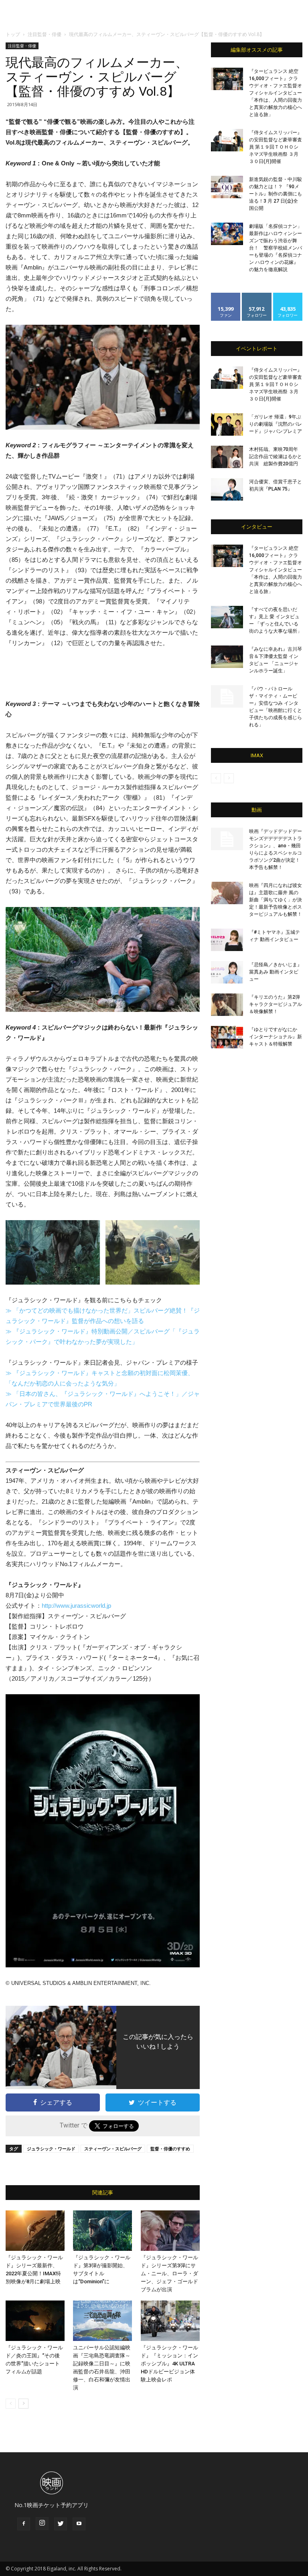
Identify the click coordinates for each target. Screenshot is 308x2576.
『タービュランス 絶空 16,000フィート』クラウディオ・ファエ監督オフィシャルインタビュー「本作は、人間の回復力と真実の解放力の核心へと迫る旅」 (276, 93)
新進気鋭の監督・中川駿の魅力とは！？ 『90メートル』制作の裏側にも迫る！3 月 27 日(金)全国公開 (276, 194)
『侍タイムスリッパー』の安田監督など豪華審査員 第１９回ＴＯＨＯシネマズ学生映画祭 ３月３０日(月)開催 (276, 147)
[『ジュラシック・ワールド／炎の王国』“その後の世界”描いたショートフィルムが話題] (35, 2321)
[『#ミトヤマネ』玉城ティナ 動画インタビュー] (227, 940)
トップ (13, 34)
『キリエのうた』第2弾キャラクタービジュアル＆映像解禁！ (276, 1004)
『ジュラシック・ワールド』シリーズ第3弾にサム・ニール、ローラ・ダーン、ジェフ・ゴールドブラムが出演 (169, 2273)
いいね (226, 296)
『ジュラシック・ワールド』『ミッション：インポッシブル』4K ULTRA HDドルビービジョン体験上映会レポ (169, 2364)
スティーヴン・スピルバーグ (113, 2149)
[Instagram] (42, 2524)
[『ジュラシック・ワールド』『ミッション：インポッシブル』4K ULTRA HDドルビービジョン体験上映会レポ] (170, 2321)
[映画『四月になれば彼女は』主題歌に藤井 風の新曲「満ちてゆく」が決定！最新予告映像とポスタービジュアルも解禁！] (227, 893)
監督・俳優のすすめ (170, 2149)
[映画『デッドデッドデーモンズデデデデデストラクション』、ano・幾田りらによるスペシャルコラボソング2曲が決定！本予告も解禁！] (227, 839)
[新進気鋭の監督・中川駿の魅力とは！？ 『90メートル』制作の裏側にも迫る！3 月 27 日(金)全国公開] (227, 187)
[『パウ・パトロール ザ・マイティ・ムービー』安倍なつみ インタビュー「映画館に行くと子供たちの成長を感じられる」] (227, 696)
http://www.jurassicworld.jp (76, 1606)
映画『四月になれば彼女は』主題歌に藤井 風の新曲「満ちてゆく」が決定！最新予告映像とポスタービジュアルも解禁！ (276, 900)
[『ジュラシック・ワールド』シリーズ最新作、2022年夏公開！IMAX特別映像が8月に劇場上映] (35, 2231)
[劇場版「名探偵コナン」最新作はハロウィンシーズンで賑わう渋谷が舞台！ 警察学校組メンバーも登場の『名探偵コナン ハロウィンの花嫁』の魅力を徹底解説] (227, 234)
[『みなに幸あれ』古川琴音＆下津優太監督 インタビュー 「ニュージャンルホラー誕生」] (227, 657)
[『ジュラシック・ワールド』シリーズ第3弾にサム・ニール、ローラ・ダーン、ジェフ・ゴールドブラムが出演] (170, 2231)
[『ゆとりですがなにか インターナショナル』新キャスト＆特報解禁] (227, 1037)
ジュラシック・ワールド (51, 2149)
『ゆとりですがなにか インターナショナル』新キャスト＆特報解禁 (276, 1037)
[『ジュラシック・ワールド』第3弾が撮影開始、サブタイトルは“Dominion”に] (102, 2231)
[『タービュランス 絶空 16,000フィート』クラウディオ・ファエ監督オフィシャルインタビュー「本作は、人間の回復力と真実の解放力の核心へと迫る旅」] (227, 79)
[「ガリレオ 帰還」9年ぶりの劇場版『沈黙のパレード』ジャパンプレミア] (227, 424)
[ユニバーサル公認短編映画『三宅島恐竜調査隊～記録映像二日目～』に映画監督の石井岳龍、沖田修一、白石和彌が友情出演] (102, 2321)
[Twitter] (61, 2524)
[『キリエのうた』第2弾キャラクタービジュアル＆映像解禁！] (227, 1005)
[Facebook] (24, 2524)
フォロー (257, 296)
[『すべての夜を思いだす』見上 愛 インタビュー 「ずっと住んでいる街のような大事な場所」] (227, 617)
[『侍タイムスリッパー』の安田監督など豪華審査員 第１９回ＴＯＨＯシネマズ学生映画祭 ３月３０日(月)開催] (227, 140)
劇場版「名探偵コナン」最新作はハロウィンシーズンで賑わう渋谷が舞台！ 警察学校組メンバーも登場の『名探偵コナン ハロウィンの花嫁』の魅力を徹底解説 (276, 248)
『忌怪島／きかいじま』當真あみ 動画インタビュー (276, 972)
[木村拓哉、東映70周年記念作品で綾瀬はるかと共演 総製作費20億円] (227, 457)
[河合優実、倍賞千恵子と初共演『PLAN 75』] (227, 489)
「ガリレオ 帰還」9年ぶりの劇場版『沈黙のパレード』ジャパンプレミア (276, 424)
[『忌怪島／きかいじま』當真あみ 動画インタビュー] (227, 972)
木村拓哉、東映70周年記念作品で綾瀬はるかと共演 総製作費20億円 (276, 456)
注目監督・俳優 (45, 34)
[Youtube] (79, 2524)
